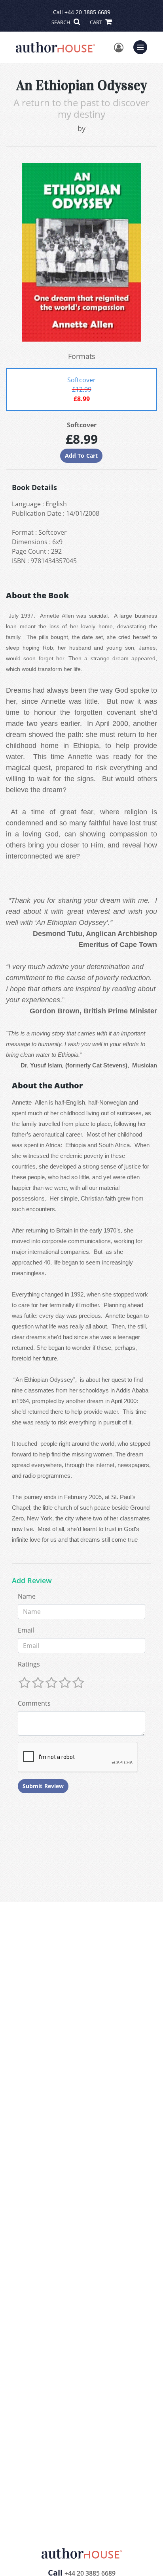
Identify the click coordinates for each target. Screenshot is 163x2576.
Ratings (29, 1664)
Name (27, 1596)
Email (26, 1630)
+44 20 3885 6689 (87, 12)
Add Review (32, 1581)
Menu (143, 46)
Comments (34, 1703)
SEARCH (62, 22)
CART (97, 22)
